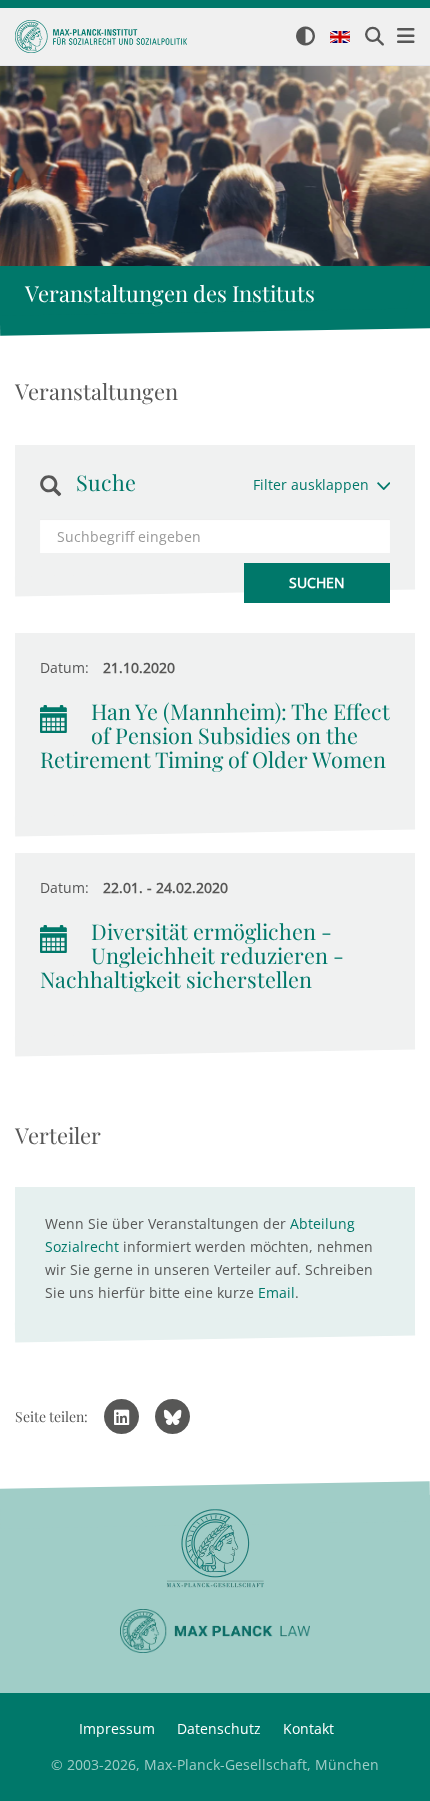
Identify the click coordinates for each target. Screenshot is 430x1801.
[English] (340, 38)
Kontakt (308, 1728)
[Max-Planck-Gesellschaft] (215, 1548)
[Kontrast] (305, 37)
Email (276, 1292)
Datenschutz (219, 1728)
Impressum (117, 1728)
